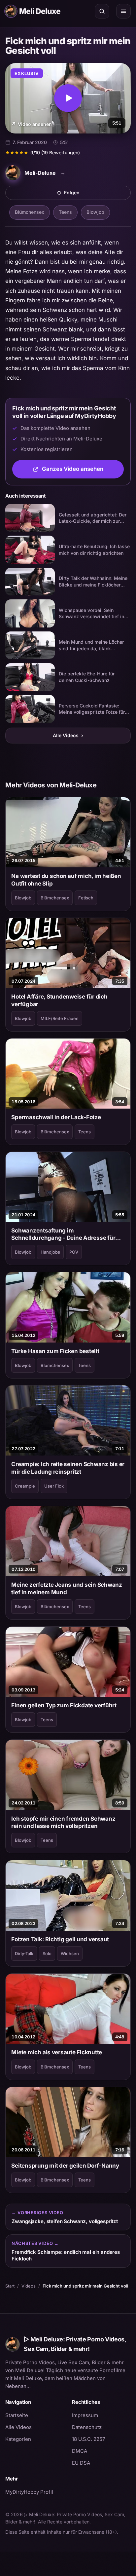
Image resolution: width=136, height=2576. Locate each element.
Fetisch (86, 898)
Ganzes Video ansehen (83, 471)
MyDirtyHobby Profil (35, 2492)
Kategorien (18, 2439)
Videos (29, 2286)
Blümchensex (30, 212)
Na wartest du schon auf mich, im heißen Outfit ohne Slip (66, 880)
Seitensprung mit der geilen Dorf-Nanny (65, 2166)
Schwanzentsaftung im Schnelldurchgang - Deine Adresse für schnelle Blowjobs (63, 1234)
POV (74, 1252)
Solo (47, 1953)
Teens (65, 212)
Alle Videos (68, 735)
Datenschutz (87, 2427)
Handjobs (50, 1252)
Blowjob (95, 212)
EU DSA (81, 2463)
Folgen (95, 194)
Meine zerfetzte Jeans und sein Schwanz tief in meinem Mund (67, 1588)
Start (10, 2286)
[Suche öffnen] (102, 11)
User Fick (54, 1486)
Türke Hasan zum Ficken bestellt (55, 1351)
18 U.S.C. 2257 (88, 2439)
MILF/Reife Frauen (60, 1018)
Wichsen (70, 1953)
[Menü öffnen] (123, 11)
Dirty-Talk (24, 1953)
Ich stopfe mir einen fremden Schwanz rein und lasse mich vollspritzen (63, 1822)
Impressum (85, 2415)
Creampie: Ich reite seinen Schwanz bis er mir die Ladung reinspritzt (68, 1468)
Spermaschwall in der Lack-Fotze (56, 1117)
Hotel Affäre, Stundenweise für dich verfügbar (59, 1000)
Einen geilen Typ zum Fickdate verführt (64, 1705)
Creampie (25, 1486)
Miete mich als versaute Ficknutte (57, 2052)
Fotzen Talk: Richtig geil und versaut (60, 1939)
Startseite (17, 2415)
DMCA (80, 2451)
